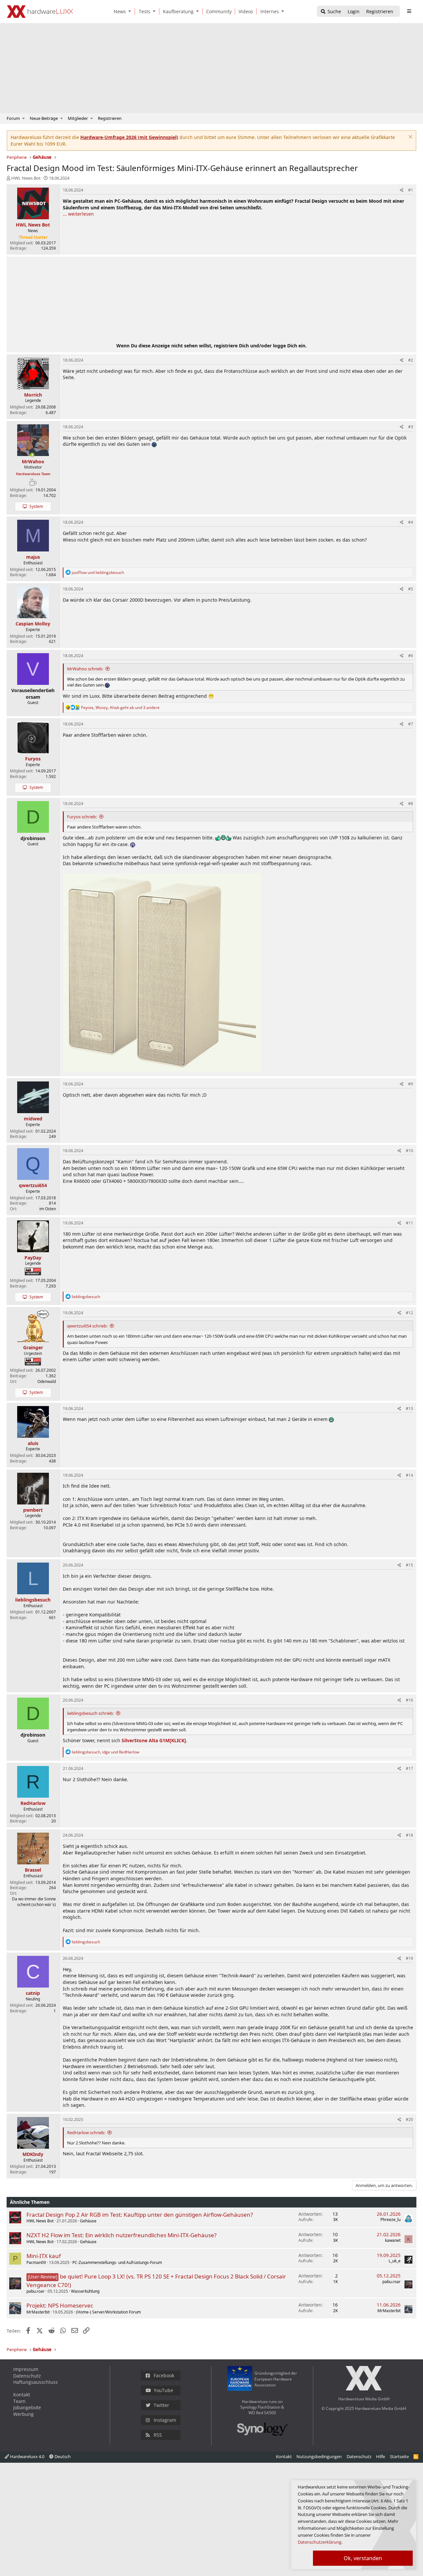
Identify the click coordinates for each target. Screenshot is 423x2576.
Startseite (399, 2456)
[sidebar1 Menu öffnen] (409, 11)
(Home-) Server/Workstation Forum (108, 2312)
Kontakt (22, 2395)
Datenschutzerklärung (320, 2542)
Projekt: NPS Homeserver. (60, 2305)
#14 (409, 1475)
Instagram (165, 2420)
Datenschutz (27, 2376)
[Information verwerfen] (410, 138)
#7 (411, 724)
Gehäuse (88, 2221)
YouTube (163, 2390)
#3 (411, 427)
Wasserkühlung (85, 2291)
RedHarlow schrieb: (86, 2133)
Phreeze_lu (390, 2220)
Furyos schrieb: (82, 817)
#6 (411, 656)
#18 (409, 1835)
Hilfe (381, 2456)
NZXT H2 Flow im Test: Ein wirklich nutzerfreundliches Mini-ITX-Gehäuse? (121, 2235)
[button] (131, 11)
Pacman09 (36, 2262)
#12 (409, 1313)
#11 (409, 1223)
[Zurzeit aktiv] (32, 455)
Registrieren (110, 118)
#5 (411, 589)
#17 (409, 1768)
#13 (409, 1409)
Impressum (26, 2369)
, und (105, 1752)
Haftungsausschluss (36, 2382)
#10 (409, 1151)
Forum (13, 118)
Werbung (23, 2414)
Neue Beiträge (44, 118)
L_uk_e (395, 2261)
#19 (409, 1958)
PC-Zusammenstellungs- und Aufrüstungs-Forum (117, 2262)
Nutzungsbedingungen (319, 2456)
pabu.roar (36, 2291)
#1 (411, 190)
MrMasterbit (38, 2312)
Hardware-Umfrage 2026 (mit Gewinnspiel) (129, 137)
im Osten (48, 1209)
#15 (409, 1565)
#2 (411, 360)
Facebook (164, 2375)
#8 (411, 804)
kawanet (393, 2240)
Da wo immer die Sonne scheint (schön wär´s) (34, 1902)
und (98, 572)
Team (19, 2401)
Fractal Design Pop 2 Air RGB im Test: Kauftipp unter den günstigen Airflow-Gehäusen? (140, 2215)
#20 (409, 2119)
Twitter (161, 2405)
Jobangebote (27, 2407)
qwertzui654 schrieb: (87, 1326)
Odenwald (47, 1381)
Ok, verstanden (363, 2558)
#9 (411, 1084)
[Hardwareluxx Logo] (40, 12)
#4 (411, 522)
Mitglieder (78, 118)
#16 (409, 1700)
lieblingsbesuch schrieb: (90, 1713)
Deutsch (62, 2456)
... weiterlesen (78, 214)
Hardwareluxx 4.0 (27, 2456)
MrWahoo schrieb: (85, 669)
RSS (158, 2435)
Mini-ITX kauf (44, 2256)
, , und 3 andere (120, 707)
